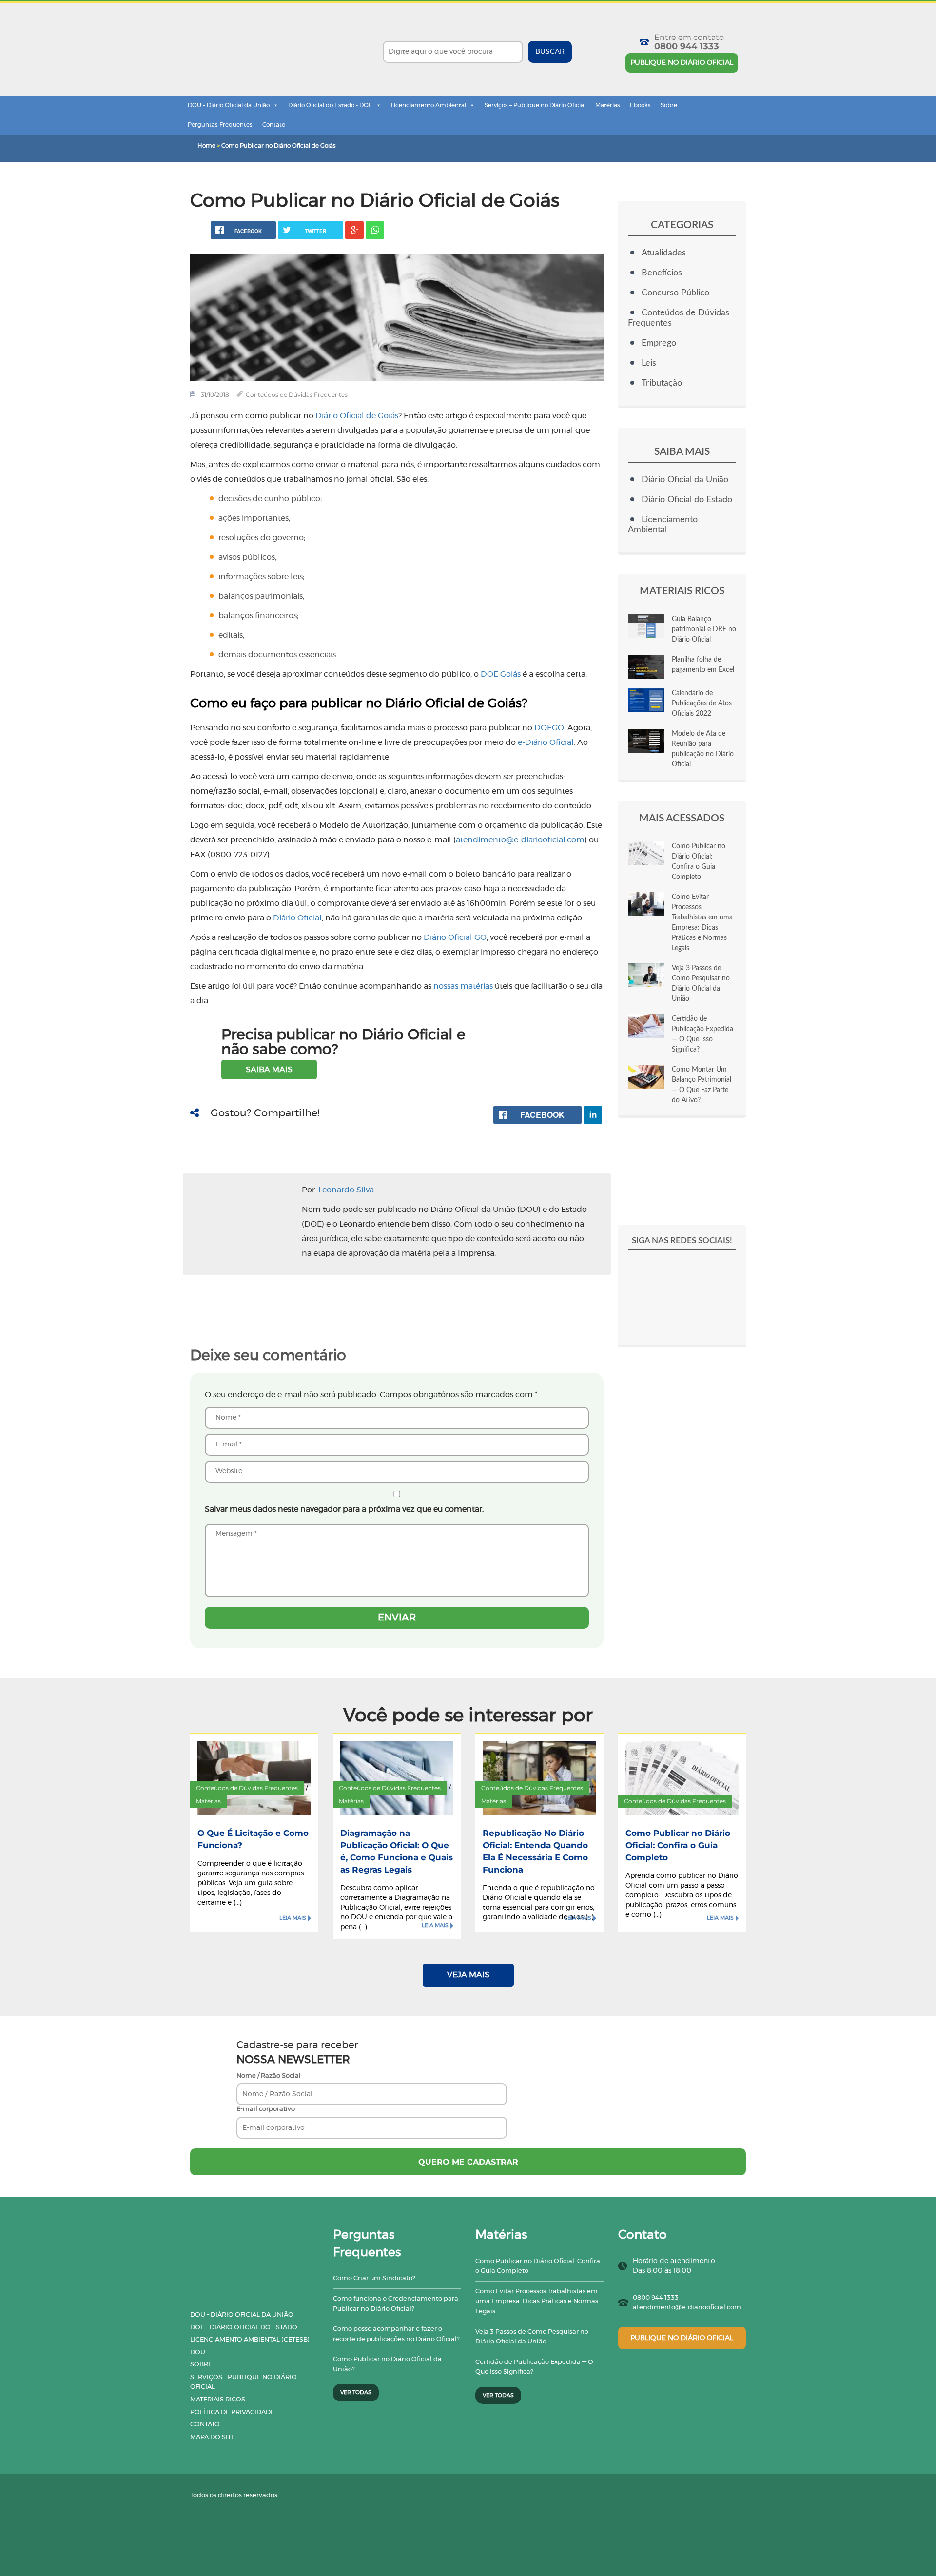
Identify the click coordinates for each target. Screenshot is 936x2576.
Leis (649, 363)
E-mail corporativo (266, 2109)
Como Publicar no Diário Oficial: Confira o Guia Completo (678, 1845)
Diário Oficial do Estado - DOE (330, 105)
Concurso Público (675, 293)
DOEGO (549, 728)
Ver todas (356, 2392)
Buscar (550, 52)
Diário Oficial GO (455, 937)
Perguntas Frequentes (220, 125)
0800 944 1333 (687, 46)
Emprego (659, 343)
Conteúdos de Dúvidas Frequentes (297, 395)
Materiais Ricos (218, 2400)
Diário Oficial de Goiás (357, 416)
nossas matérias (463, 986)
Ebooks (640, 105)
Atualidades (664, 253)
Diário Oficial (297, 918)
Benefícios (662, 273)
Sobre (669, 105)
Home (206, 146)
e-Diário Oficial (546, 742)
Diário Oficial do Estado (687, 500)
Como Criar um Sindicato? (374, 2278)
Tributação (662, 383)
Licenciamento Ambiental (429, 105)
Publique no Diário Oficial (682, 63)
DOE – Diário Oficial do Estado (244, 2328)
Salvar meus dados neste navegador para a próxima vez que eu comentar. (344, 1509)
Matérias (608, 105)
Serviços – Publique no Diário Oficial (535, 105)
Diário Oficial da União (685, 480)
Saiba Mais (269, 1070)
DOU (198, 2352)
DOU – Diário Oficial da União (229, 105)
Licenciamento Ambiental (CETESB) (250, 2340)
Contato (274, 125)
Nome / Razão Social (269, 2076)
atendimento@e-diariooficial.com (687, 2308)
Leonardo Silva (346, 1190)
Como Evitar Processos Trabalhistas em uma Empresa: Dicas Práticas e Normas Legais (537, 2302)
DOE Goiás (501, 674)
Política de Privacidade (232, 2412)
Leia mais (293, 1918)
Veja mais (468, 1975)
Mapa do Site (213, 2437)
